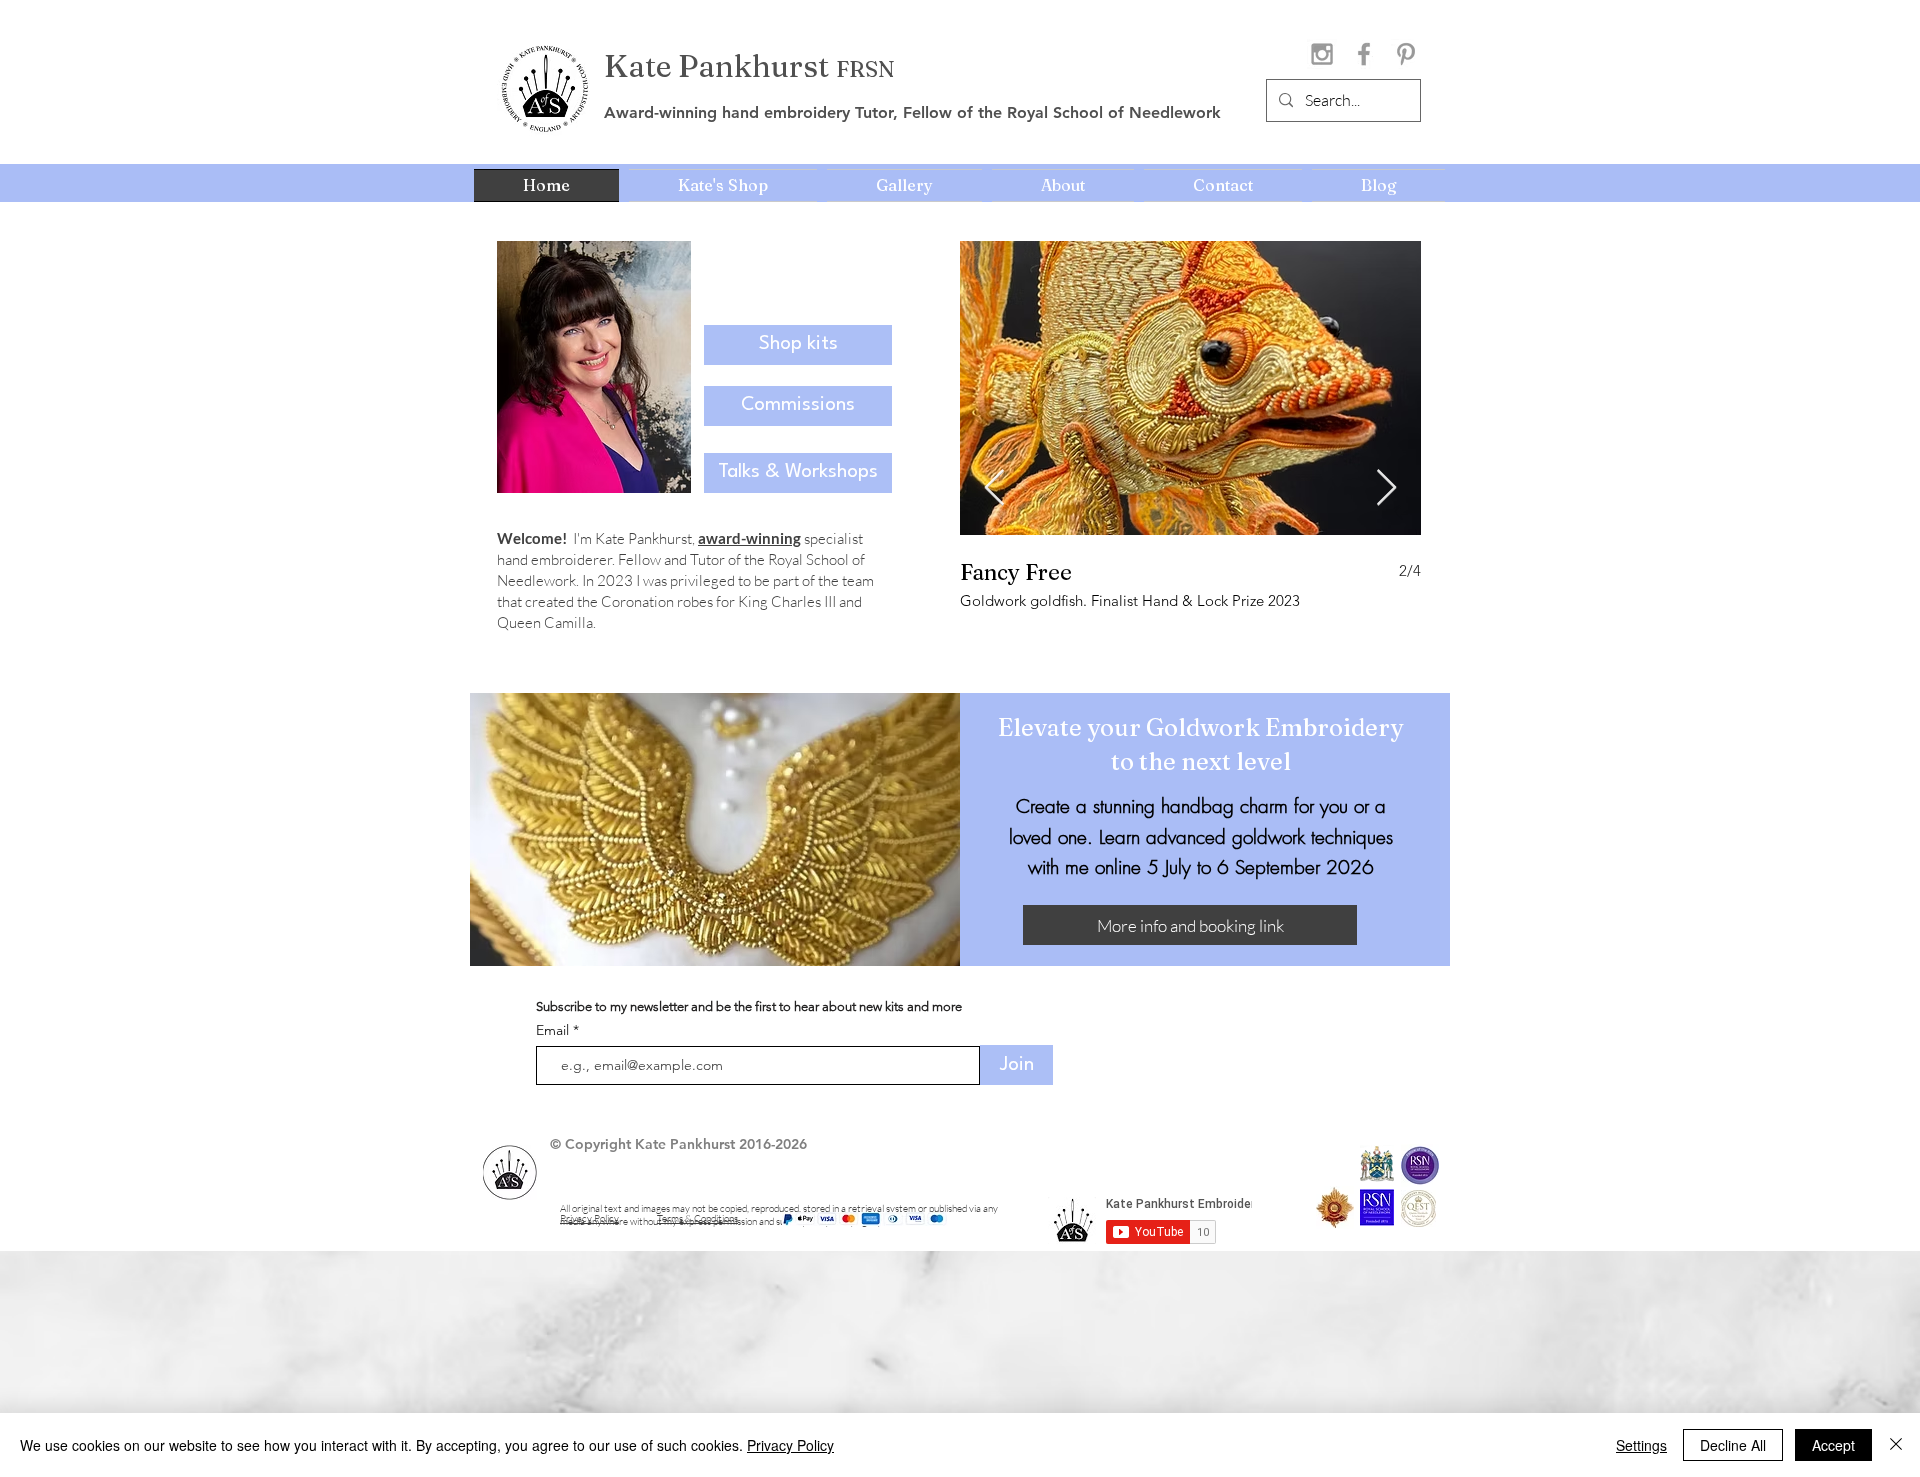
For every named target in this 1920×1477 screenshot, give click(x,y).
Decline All (1733, 1445)
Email (554, 1030)
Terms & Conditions (697, 1218)
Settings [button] (1641, 1445)
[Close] (1896, 1445)
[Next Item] (1386, 488)
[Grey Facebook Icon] (1364, 54)
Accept (1833, 1445)
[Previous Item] (994, 488)
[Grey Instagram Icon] (1322, 54)
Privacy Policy (790, 1445)
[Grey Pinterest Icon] (1406, 54)
